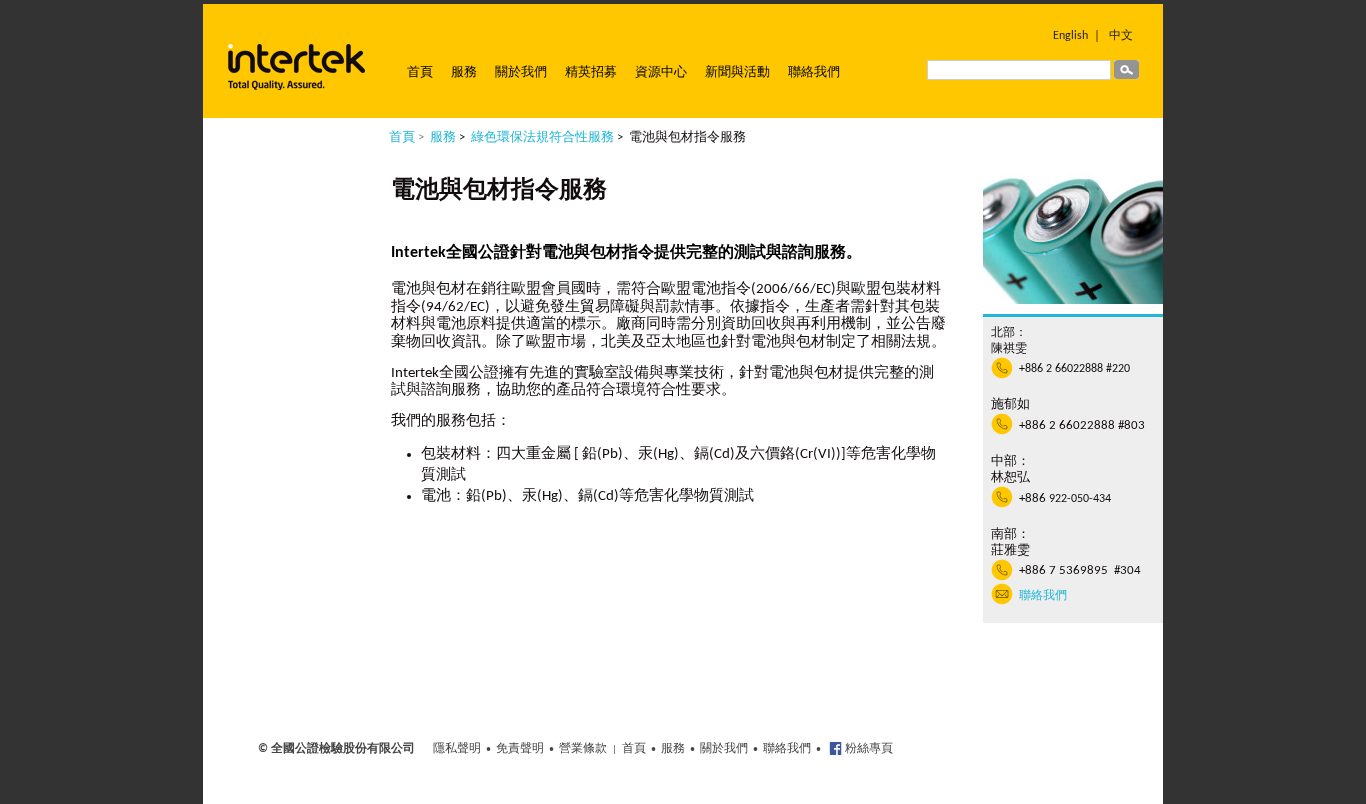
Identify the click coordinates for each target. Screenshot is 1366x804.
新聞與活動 (737, 72)
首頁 (420, 72)
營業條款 (583, 749)
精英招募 (591, 72)
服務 (464, 72)
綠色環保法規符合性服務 (542, 137)
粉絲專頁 (867, 749)
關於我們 (521, 72)
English (1070, 36)
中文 (1121, 36)
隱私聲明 (457, 749)
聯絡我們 (814, 72)
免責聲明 (520, 749)
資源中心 (661, 72)
